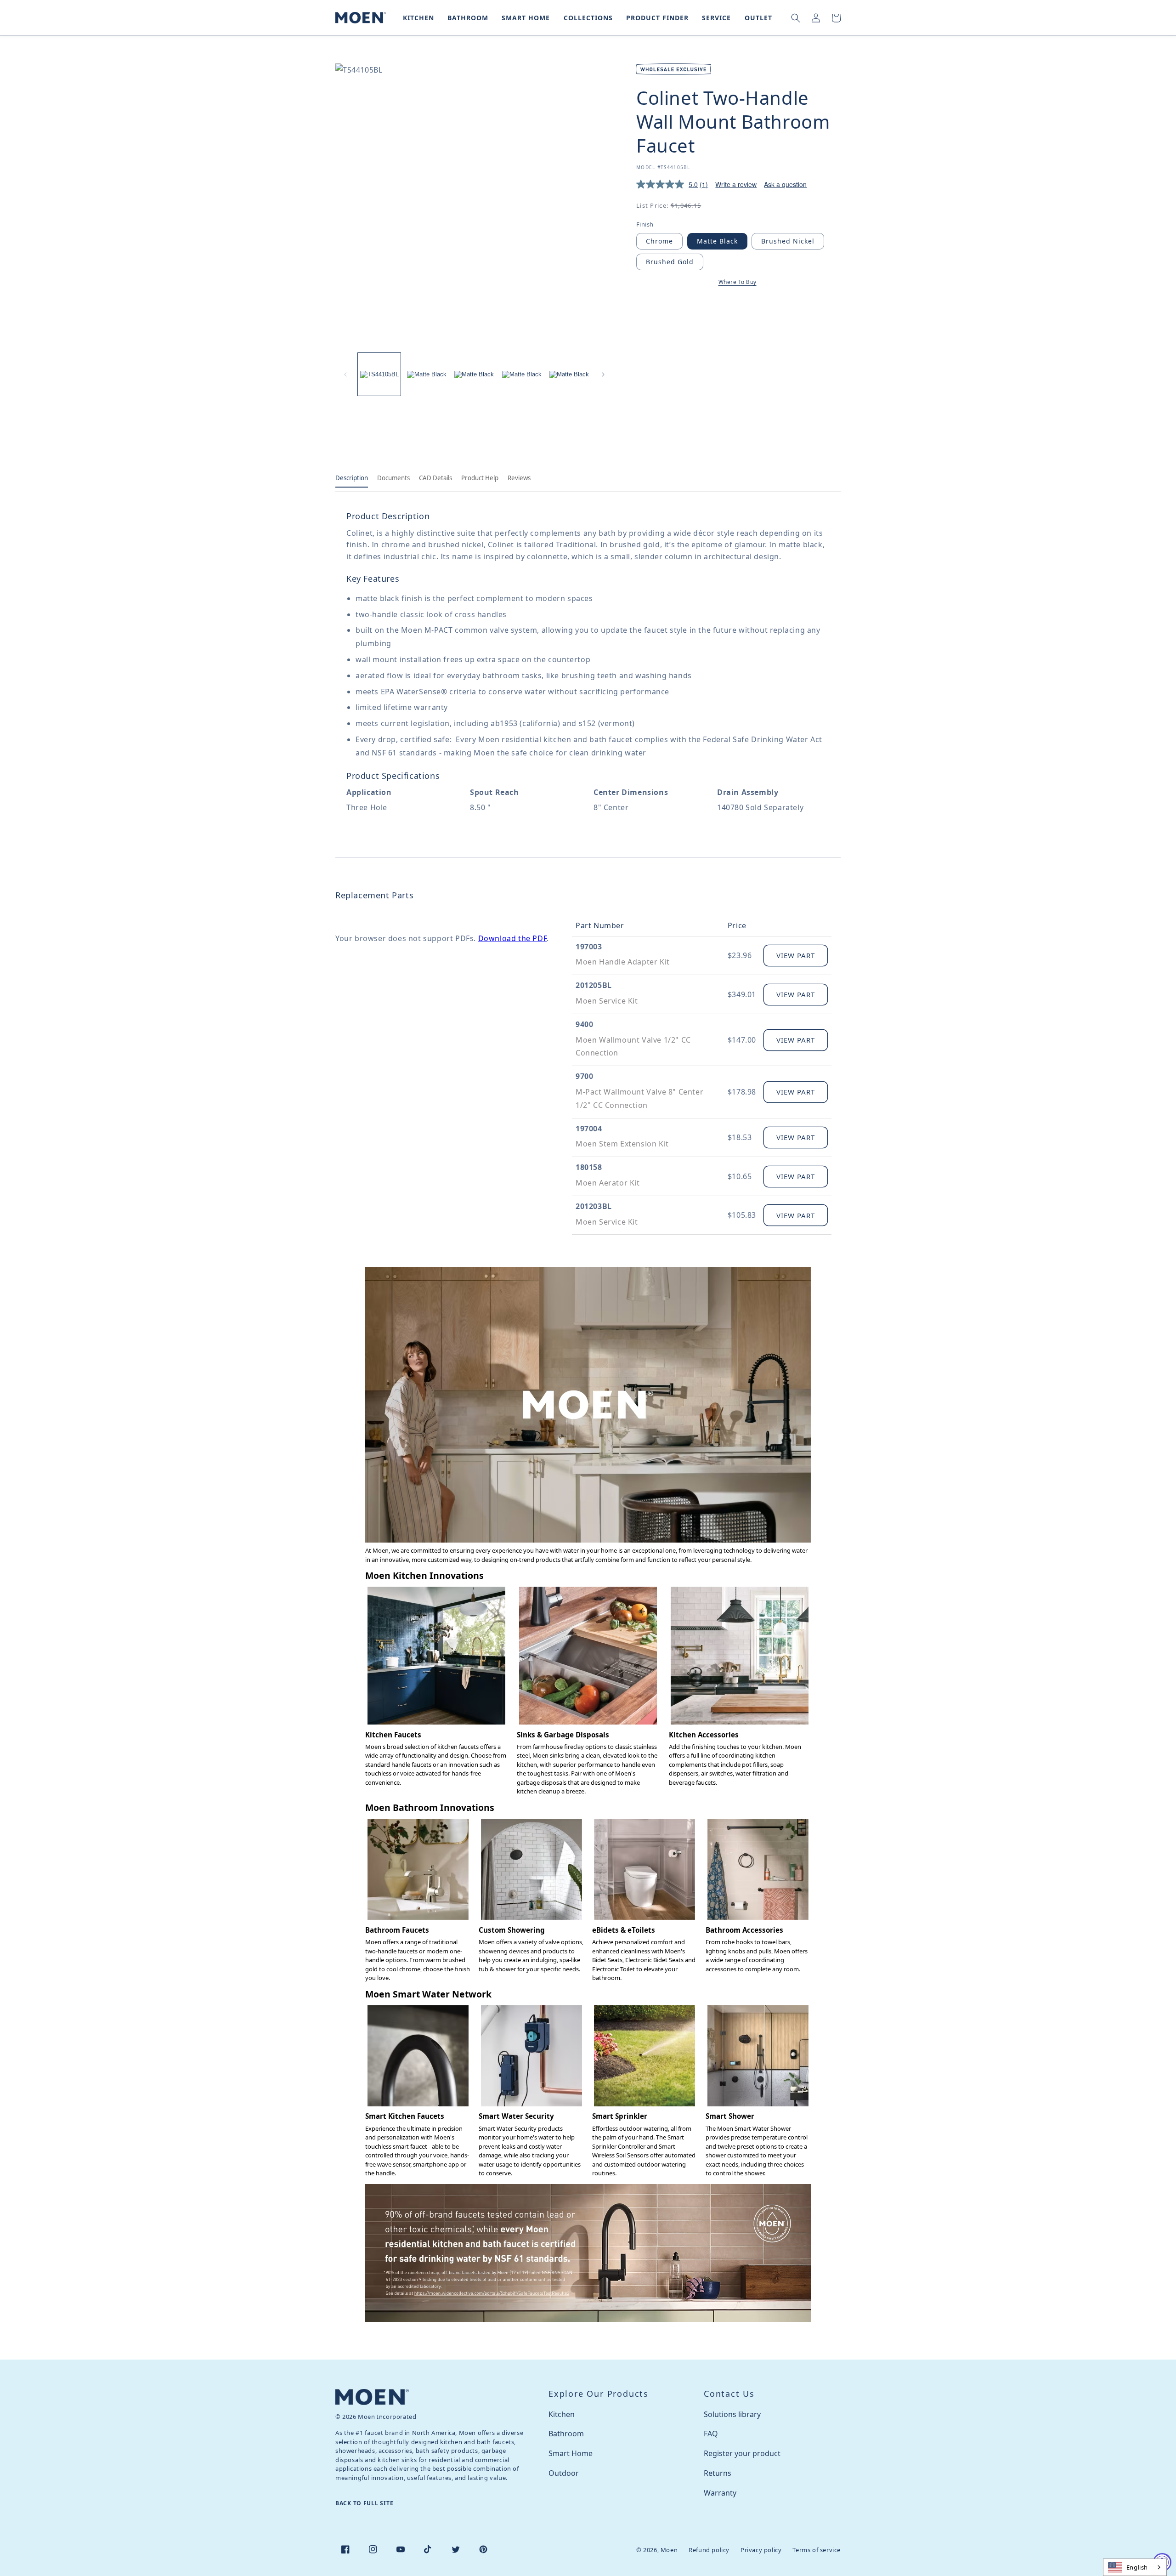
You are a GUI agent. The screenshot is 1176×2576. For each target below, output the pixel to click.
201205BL (594, 985)
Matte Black (717, 241)
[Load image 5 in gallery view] (569, 374)
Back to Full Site (364, 2503)
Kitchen (562, 2414)
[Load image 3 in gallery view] (474, 374)
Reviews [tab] (519, 478)
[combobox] (1135, 2567)
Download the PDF (513, 938)
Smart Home (571, 2453)
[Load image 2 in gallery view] (427, 374)
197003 (589, 947)
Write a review (736, 184)
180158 (589, 1167)
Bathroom (566, 2434)
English (1137, 2567)
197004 (589, 1129)
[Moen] (372, 2397)
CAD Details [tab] (435, 478)
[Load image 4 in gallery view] (522, 374)
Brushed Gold (670, 262)
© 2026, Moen (657, 2550)
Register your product (742, 2453)
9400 (584, 1024)
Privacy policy (761, 2550)
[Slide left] (345, 374)
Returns (718, 2473)
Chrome (659, 241)
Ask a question (785, 184)
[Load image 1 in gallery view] (379, 374)
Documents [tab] (393, 478)
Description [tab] (352, 478)
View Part (796, 955)
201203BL (594, 1206)
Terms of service (817, 2550)
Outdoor (564, 2473)
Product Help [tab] (480, 478)
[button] (417, 18)
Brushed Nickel (788, 241)
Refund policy (709, 2550)
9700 (584, 1076)
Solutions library (732, 2414)
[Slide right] (603, 374)
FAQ (711, 2434)
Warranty (720, 2493)
